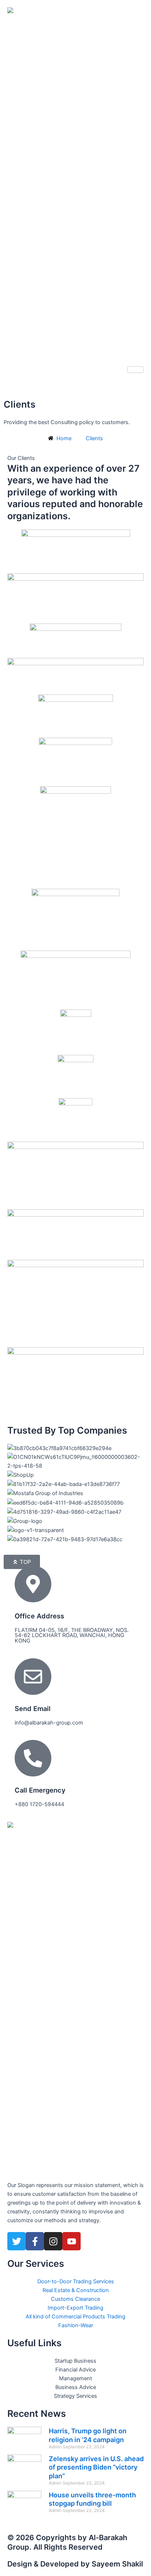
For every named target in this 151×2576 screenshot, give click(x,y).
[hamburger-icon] (135, 370)
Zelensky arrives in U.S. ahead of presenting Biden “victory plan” (96, 2467)
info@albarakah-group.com (49, 1723)
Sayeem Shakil (117, 2564)
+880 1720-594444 (39, 1804)
